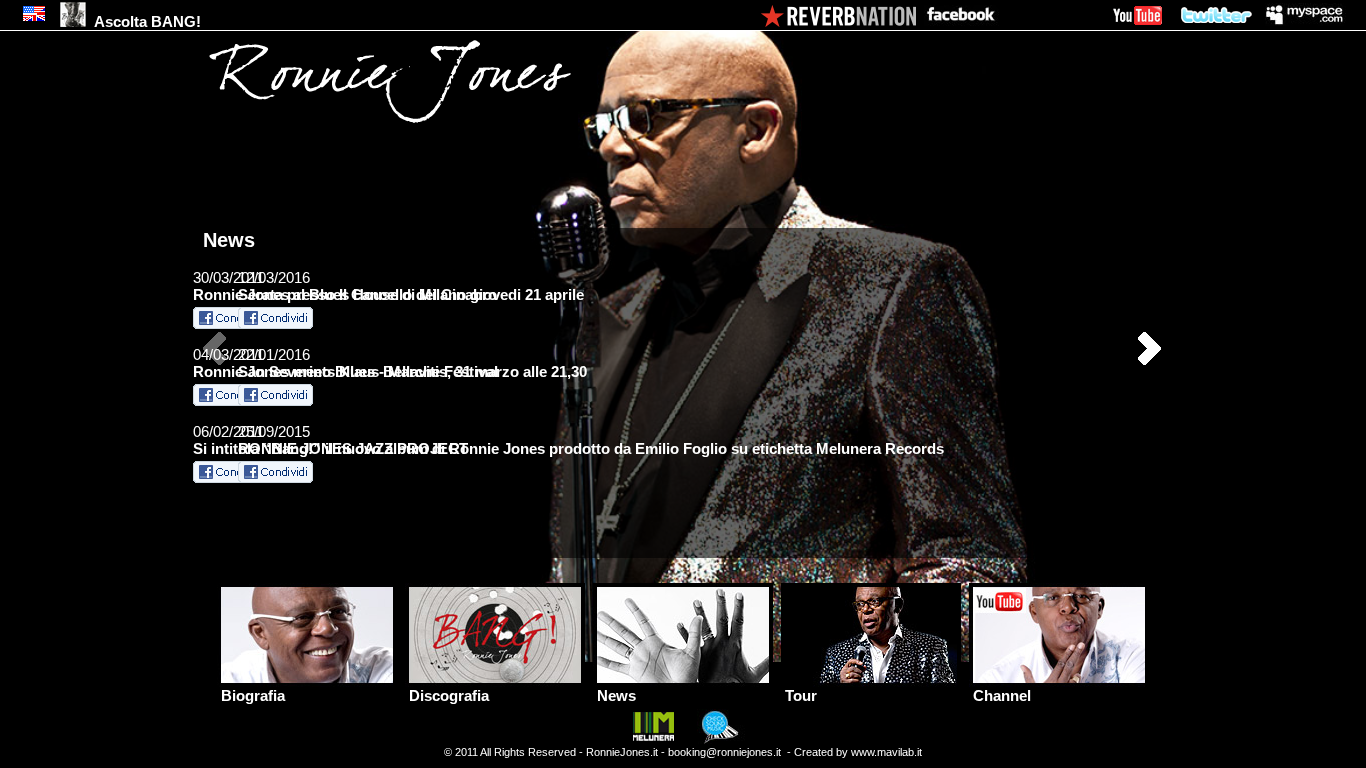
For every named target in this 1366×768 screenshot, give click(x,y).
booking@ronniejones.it (724, 752)
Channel (1000, 695)
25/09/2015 (353, 440)
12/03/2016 (367, 286)
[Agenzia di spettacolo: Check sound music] (717, 740)
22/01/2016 (368, 363)
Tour (799, 695)
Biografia (251, 695)
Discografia (447, 695)
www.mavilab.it (886, 752)
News (614, 695)
